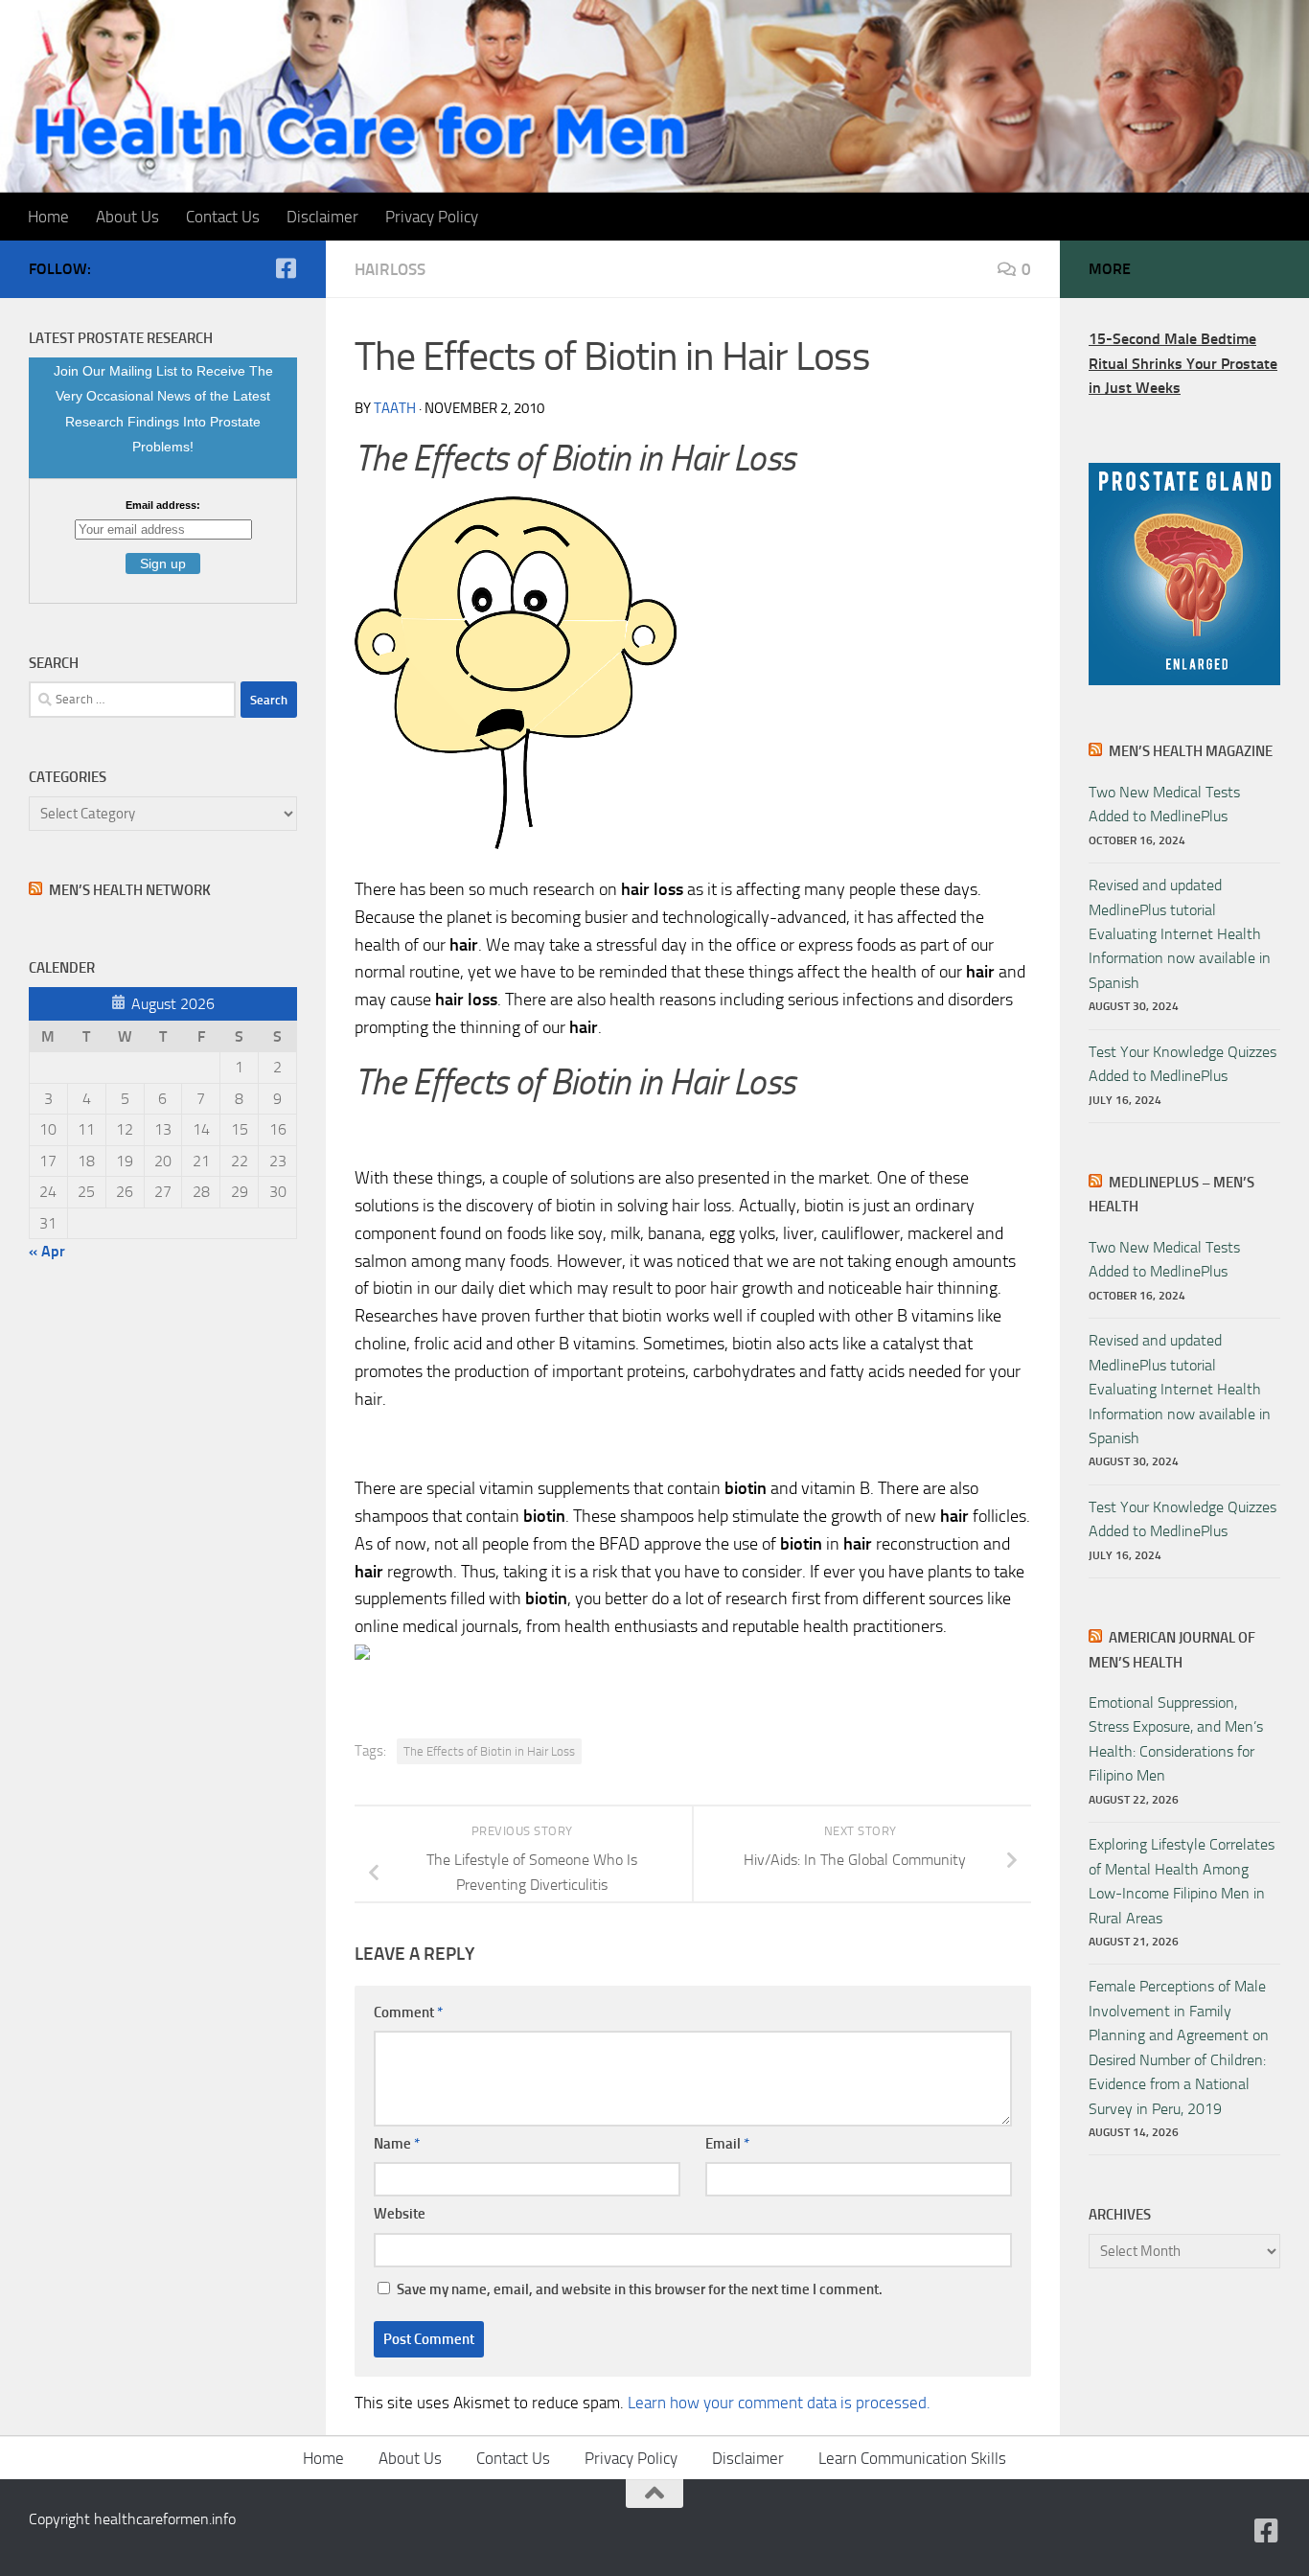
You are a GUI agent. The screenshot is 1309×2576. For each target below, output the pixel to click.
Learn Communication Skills (912, 2458)
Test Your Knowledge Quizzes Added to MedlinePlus (1183, 1064)
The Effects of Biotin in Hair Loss (489, 1751)
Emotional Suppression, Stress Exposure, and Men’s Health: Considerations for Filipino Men (1176, 1739)
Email (727, 2144)
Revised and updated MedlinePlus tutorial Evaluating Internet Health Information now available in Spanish (1180, 934)
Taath (395, 408)
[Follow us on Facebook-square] (286, 268)
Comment (408, 2012)
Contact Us (223, 217)
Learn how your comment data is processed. (779, 2403)
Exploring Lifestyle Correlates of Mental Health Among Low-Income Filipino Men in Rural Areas (1182, 1881)
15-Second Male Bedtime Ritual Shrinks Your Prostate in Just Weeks (1183, 363)
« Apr (47, 1251)
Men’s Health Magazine (1191, 751)
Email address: (163, 505)
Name (397, 2144)
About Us (127, 217)
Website (400, 2214)
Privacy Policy (432, 217)
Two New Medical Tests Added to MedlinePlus (1164, 804)
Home (48, 217)
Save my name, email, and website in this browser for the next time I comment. (640, 2289)
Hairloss (390, 269)
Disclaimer (322, 217)
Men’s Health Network (130, 890)
